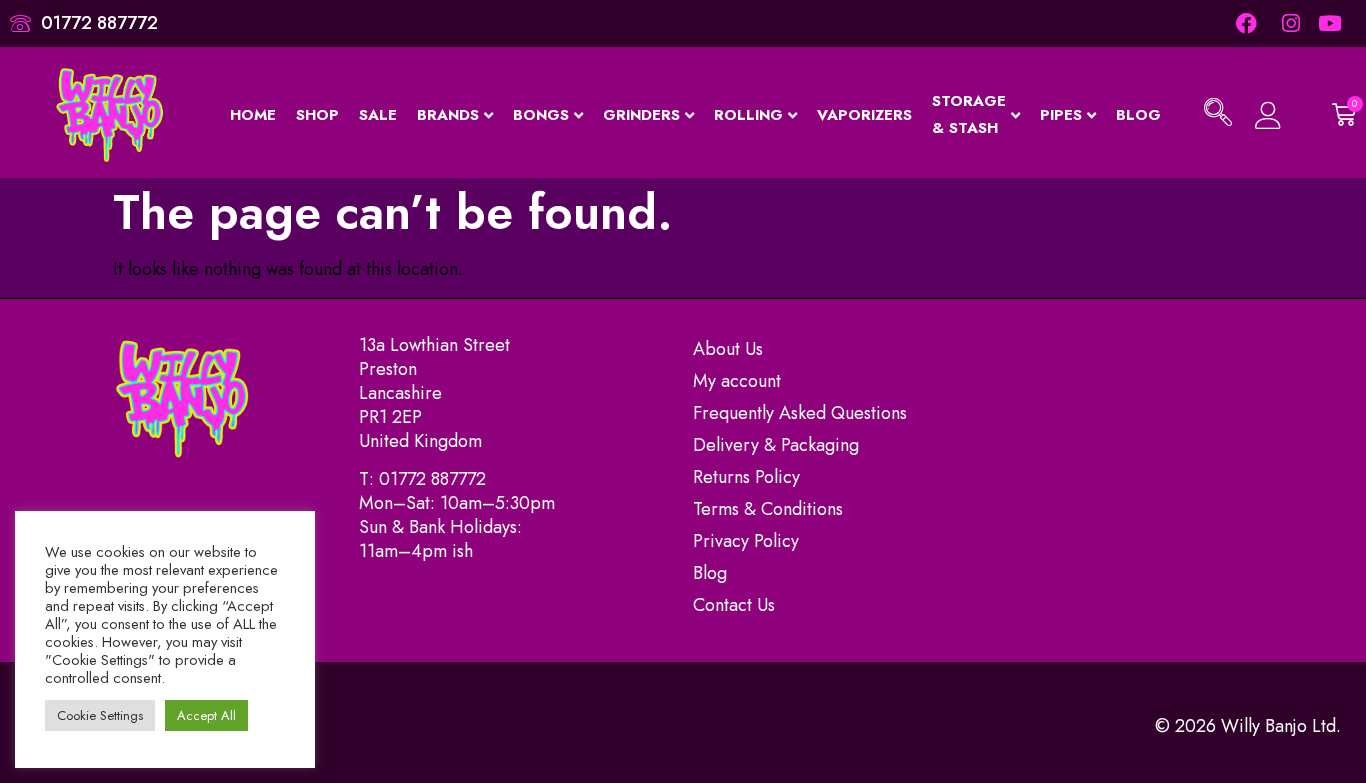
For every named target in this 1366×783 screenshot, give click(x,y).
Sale (378, 115)
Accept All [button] (206, 715)
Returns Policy (746, 477)
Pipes (1061, 115)
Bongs (541, 115)
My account (737, 381)
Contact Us (734, 605)
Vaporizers (864, 115)
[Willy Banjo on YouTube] (1331, 23)
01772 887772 (432, 479)
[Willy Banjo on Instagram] (1288, 23)
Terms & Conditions (768, 509)
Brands (448, 115)
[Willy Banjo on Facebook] (1246, 23)
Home (253, 115)
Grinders (641, 115)
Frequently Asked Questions (800, 413)
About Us (728, 349)
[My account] (1268, 115)
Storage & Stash (969, 114)
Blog (1138, 115)
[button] (1218, 115)
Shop (317, 115)
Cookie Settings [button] (100, 715)
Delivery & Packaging (776, 445)
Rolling (748, 115)
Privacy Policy (746, 541)
